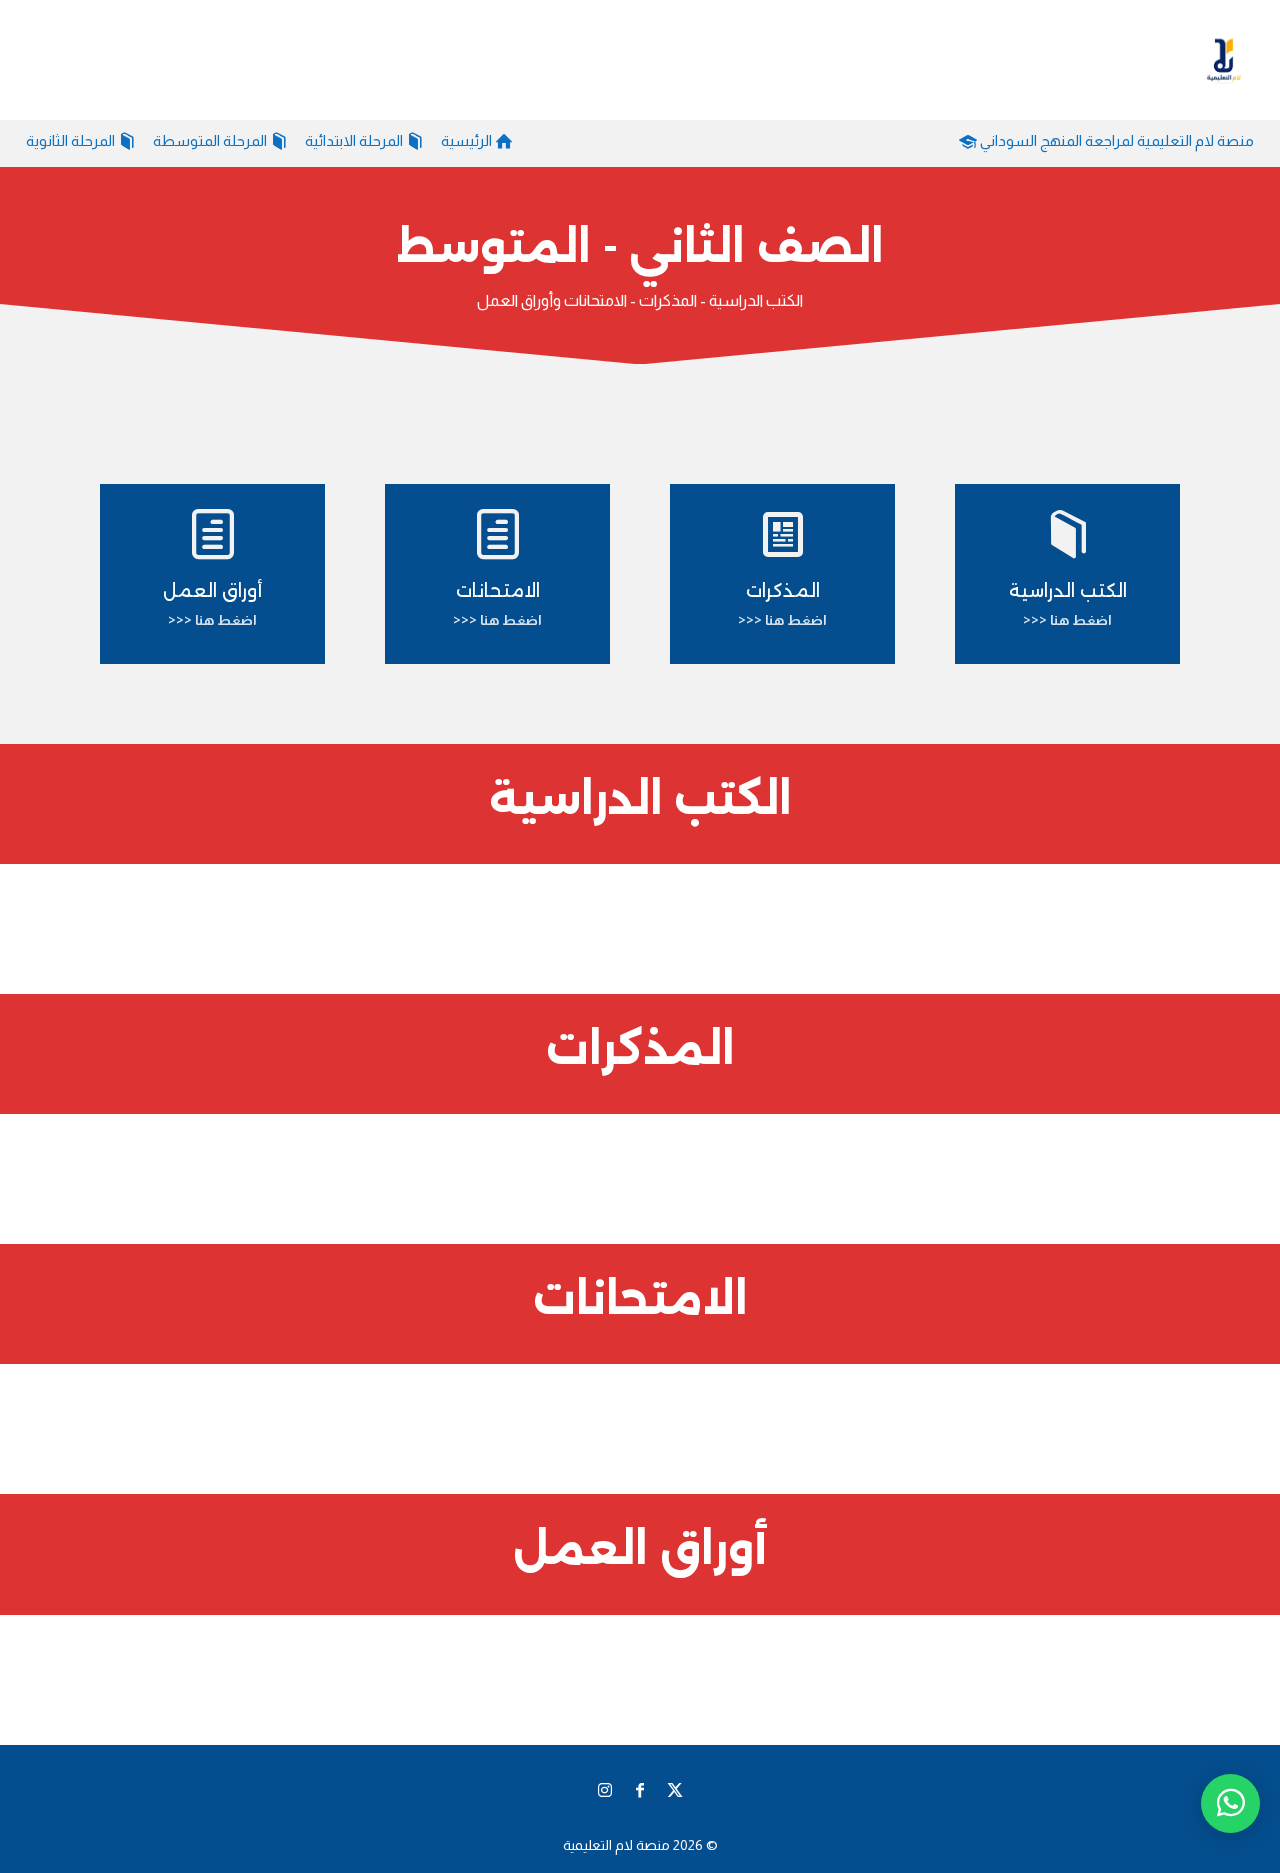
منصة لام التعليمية (616, 1845)
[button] (1230, 1739)
